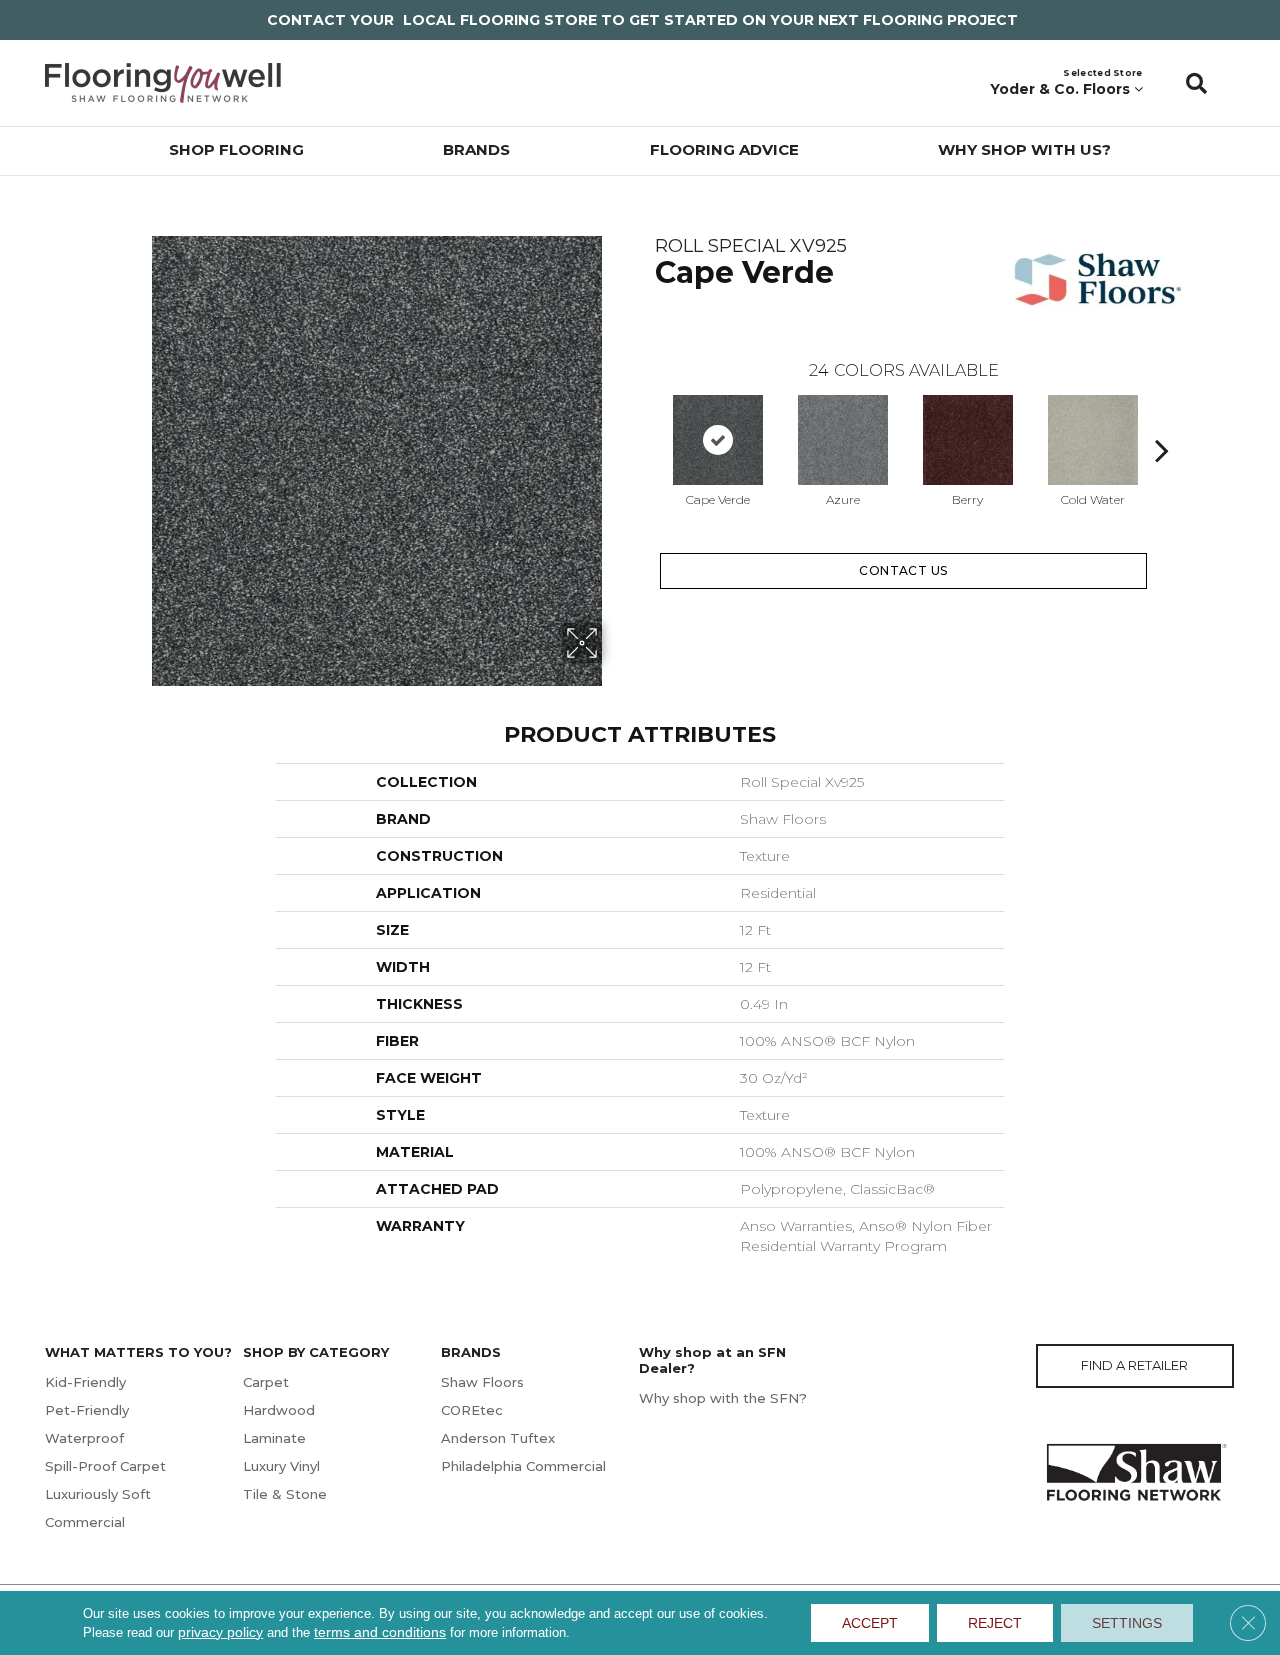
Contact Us (903, 570)
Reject (995, 1623)
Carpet (266, 1382)
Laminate (274, 1438)
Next (1162, 420)
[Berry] (968, 440)
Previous (645, 420)
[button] (1196, 83)
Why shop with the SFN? (723, 1398)
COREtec (472, 1410)
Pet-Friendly (87, 1410)
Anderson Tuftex (498, 1438)
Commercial (85, 1522)
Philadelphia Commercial (523, 1466)
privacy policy (220, 1632)
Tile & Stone (285, 1494)
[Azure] (843, 440)
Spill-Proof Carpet (105, 1466)
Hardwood (279, 1410)
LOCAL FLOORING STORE (500, 20)
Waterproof (84, 1438)
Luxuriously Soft (98, 1494)
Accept (870, 1623)
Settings (1127, 1623)
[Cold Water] (1093, 440)
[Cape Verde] (718, 440)
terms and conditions (380, 1632)
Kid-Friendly (85, 1382)
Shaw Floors (482, 1382)
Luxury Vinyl (281, 1466)
